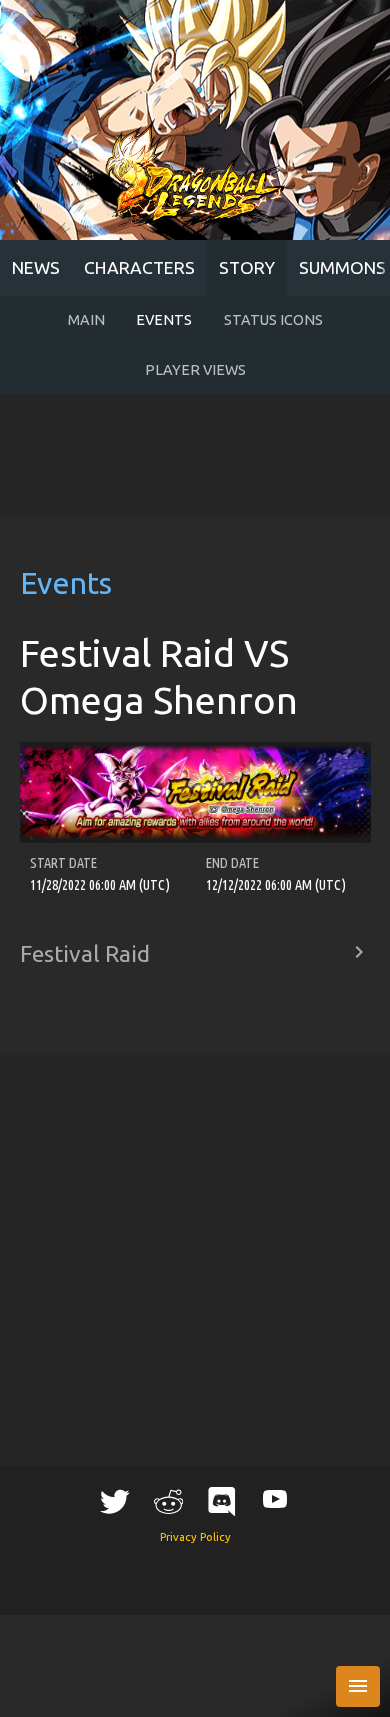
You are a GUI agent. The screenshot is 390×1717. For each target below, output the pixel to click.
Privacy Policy (195, 1537)
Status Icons (273, 320)
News (36, 267)
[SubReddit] (168, 1501)
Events (164, 320)
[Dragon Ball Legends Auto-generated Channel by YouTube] (275, 1498)
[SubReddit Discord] (222, 1501)
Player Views (195, 370)
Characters (139, 267)
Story (247, 267)
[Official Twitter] (115, 1501)
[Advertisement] (195, 457)
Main (86, 320)
